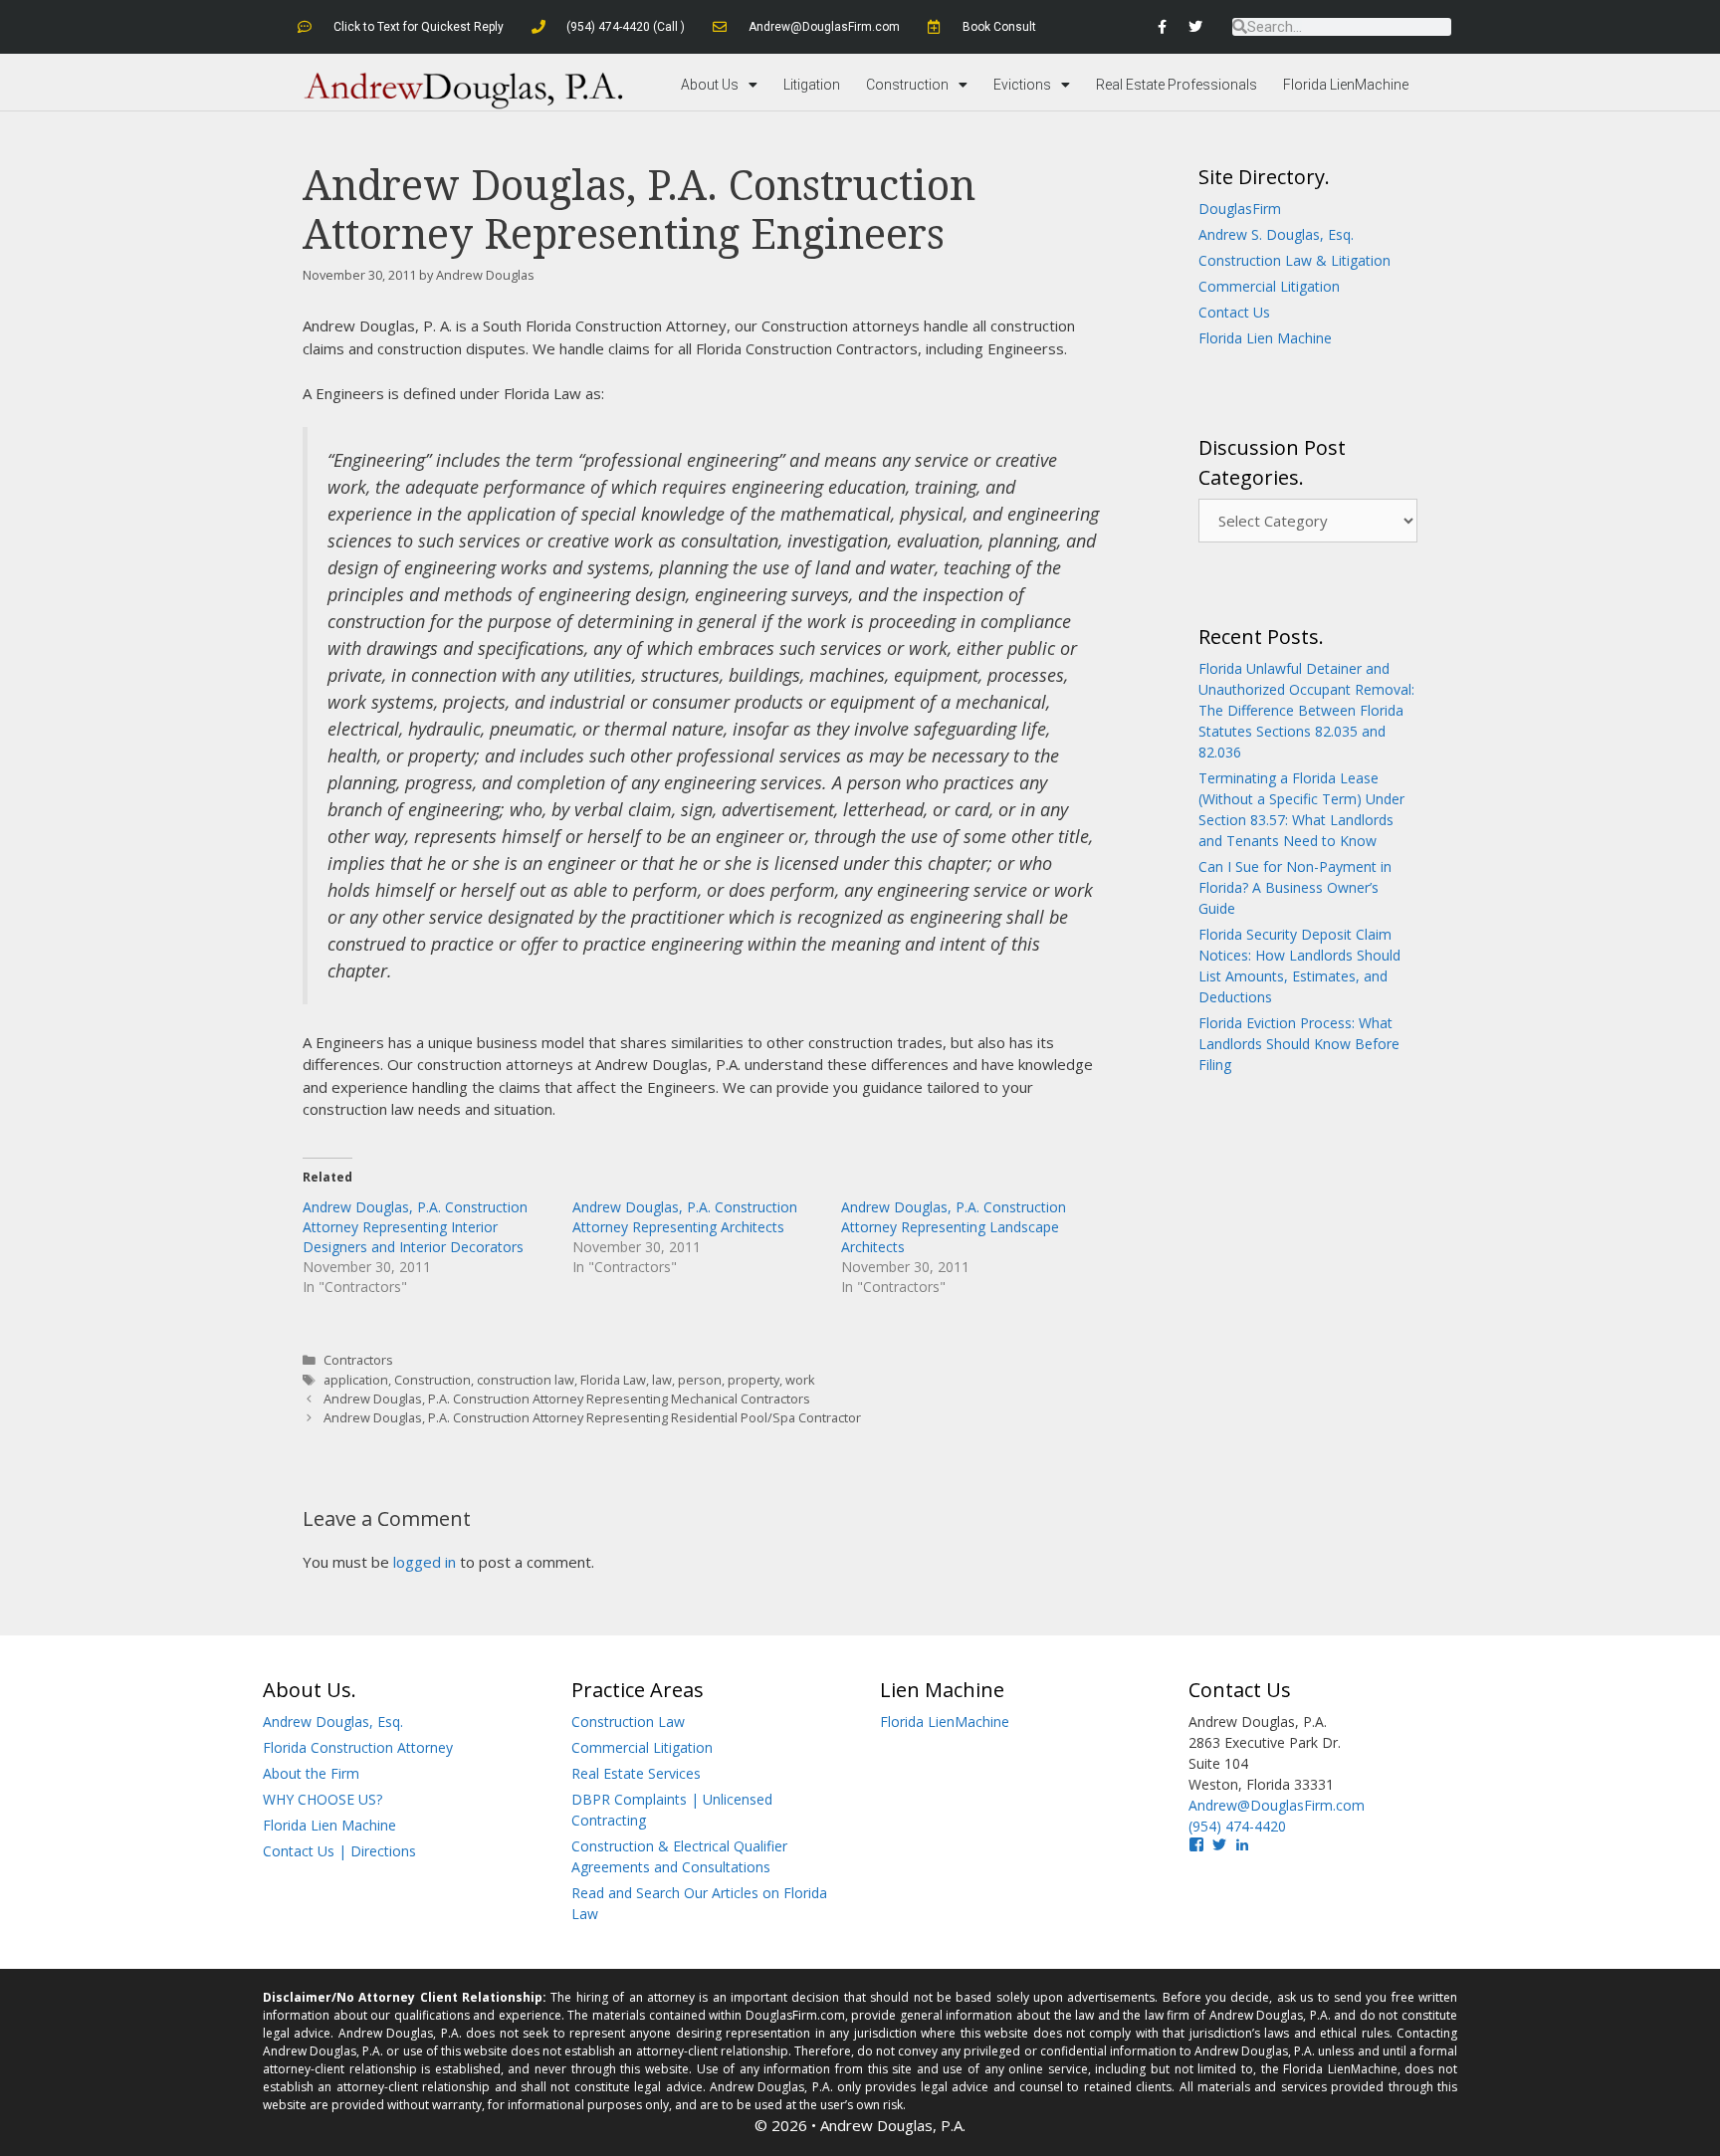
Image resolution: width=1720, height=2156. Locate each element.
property (753, 1380)
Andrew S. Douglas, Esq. (1276, 234)
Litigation (812, 85)
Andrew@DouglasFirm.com (1277, 1805)
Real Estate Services (636, 1773)
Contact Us (1234, 312)
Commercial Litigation (1269, 286)
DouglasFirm (1240, 209)
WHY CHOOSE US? (322, 1799)
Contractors (358, 1360)
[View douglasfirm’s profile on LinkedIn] (1242, 1844)
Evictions (1022, 85)
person (700, 1380)
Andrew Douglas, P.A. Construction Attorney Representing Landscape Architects (954, 1227)
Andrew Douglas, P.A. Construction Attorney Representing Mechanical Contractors (567, 1399)
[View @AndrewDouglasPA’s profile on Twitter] (1219, 1844)
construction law (526, 1380)
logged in (425, 1562)
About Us (710, 85)
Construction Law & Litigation (1294, 260)
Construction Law (628, 1722)
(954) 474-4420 (1237, 1826)
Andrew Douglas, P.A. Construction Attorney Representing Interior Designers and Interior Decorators (415, 1227)
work (800, 1380)
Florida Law (613, 1380)
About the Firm (311, 1773)
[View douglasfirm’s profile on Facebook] (1196, 1844)
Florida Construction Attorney (358, 1747)
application (356, 1380)
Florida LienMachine (1346, 85)
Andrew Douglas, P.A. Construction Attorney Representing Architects (685, 1217)
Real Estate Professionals (1177, 85)
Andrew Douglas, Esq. (333, 1722)
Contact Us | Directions (339, 1851)
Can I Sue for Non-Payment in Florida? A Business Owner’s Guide (1295, 887)
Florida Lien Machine (1265, 338)
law (662, 1380)
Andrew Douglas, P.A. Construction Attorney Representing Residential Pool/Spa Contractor (592, 1417)
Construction (907, 85)
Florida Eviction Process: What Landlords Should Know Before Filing (1299, 1044)
